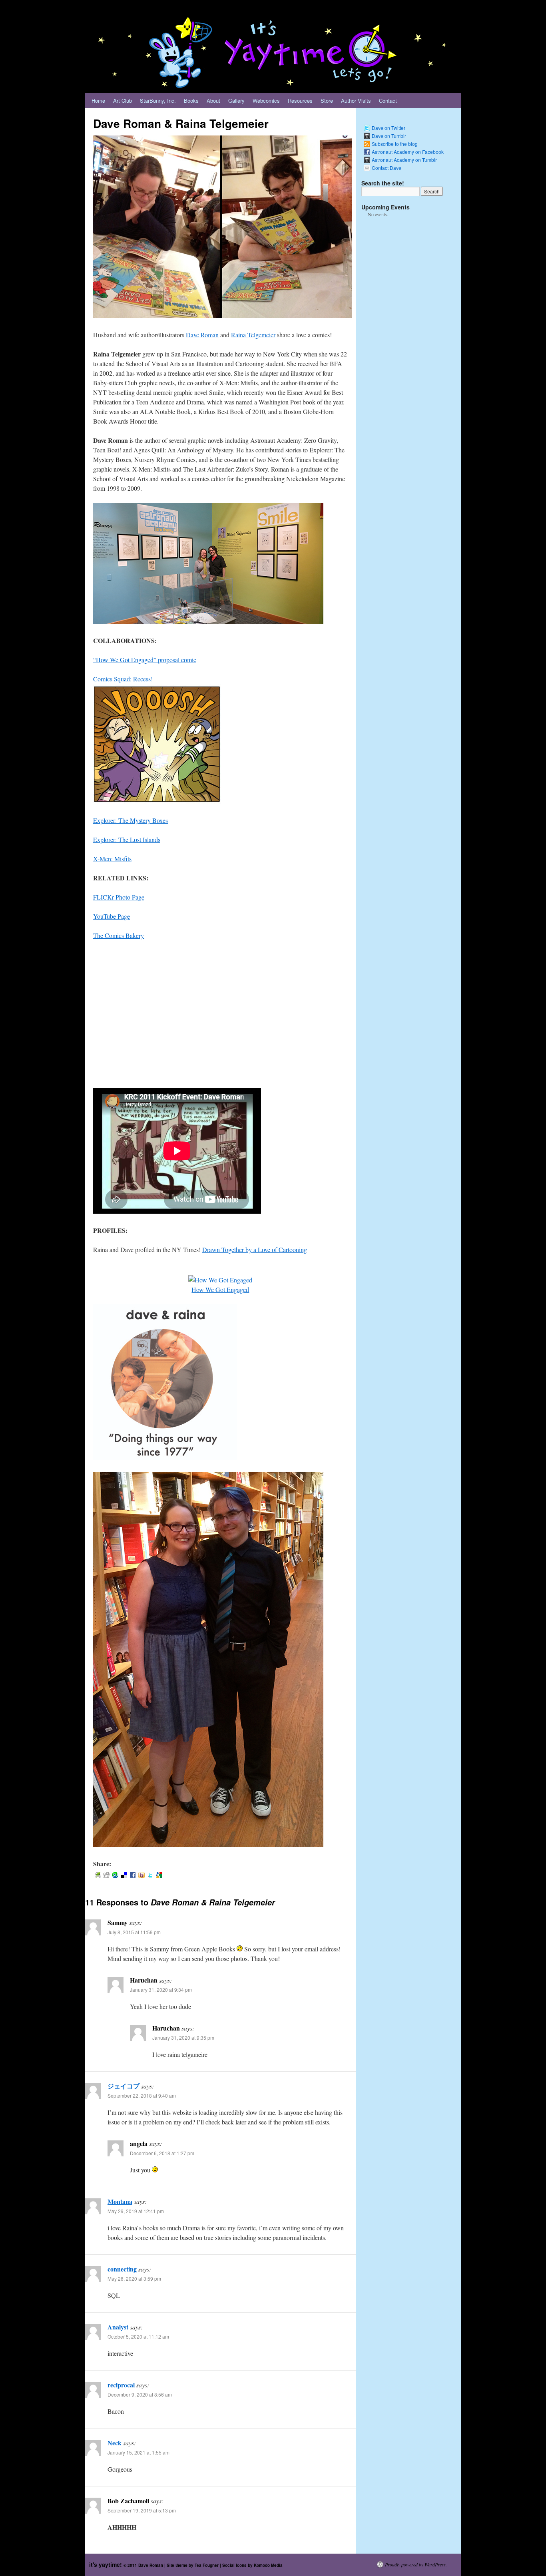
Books (191, 101)
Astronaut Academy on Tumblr (404, 160)
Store (327, 101)
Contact (388, 101)
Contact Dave (387, 168)
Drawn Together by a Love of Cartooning (255, 1249)
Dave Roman (202, 335)
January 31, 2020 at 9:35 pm (183, 2038)
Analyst (118, 2327)
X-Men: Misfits (112, 859)
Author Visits (356, 101)
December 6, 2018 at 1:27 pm (162, 2153)
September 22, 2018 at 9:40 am (142, 2095)
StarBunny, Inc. (158, 101)
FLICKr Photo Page (119, 897)
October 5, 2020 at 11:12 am (138, 2336)
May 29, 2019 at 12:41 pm (136, 2211)
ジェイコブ (124, 2086)
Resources (300, 101)
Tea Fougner (207, 2565)
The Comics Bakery (119, 935)
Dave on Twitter (389, 128)
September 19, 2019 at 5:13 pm (142, 2510)
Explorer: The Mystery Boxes (131, 820)
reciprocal (121, 2385)
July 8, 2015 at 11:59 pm (134, 1932)
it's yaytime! (106, 2564)
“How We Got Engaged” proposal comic (145, 660)
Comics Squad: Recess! (123, 679)
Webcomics (266, 101)
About (213, 101)
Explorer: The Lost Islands (127, 839)
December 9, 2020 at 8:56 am (140, 2394)
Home (98, 101)
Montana (120, 2201)
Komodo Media (268, 2565)
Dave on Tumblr (389, 136)
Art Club (123, 101)
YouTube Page (112, 916)
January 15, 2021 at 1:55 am (138, 2452)
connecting (122, 2269)
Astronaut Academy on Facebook (408, 152)
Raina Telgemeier (253, 335)
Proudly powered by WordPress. (416, 2564)
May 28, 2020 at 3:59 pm (134, 2278)
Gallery (236, 101)
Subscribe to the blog (395, 144)
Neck (115, 2443)
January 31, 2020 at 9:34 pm (161, 1990)
